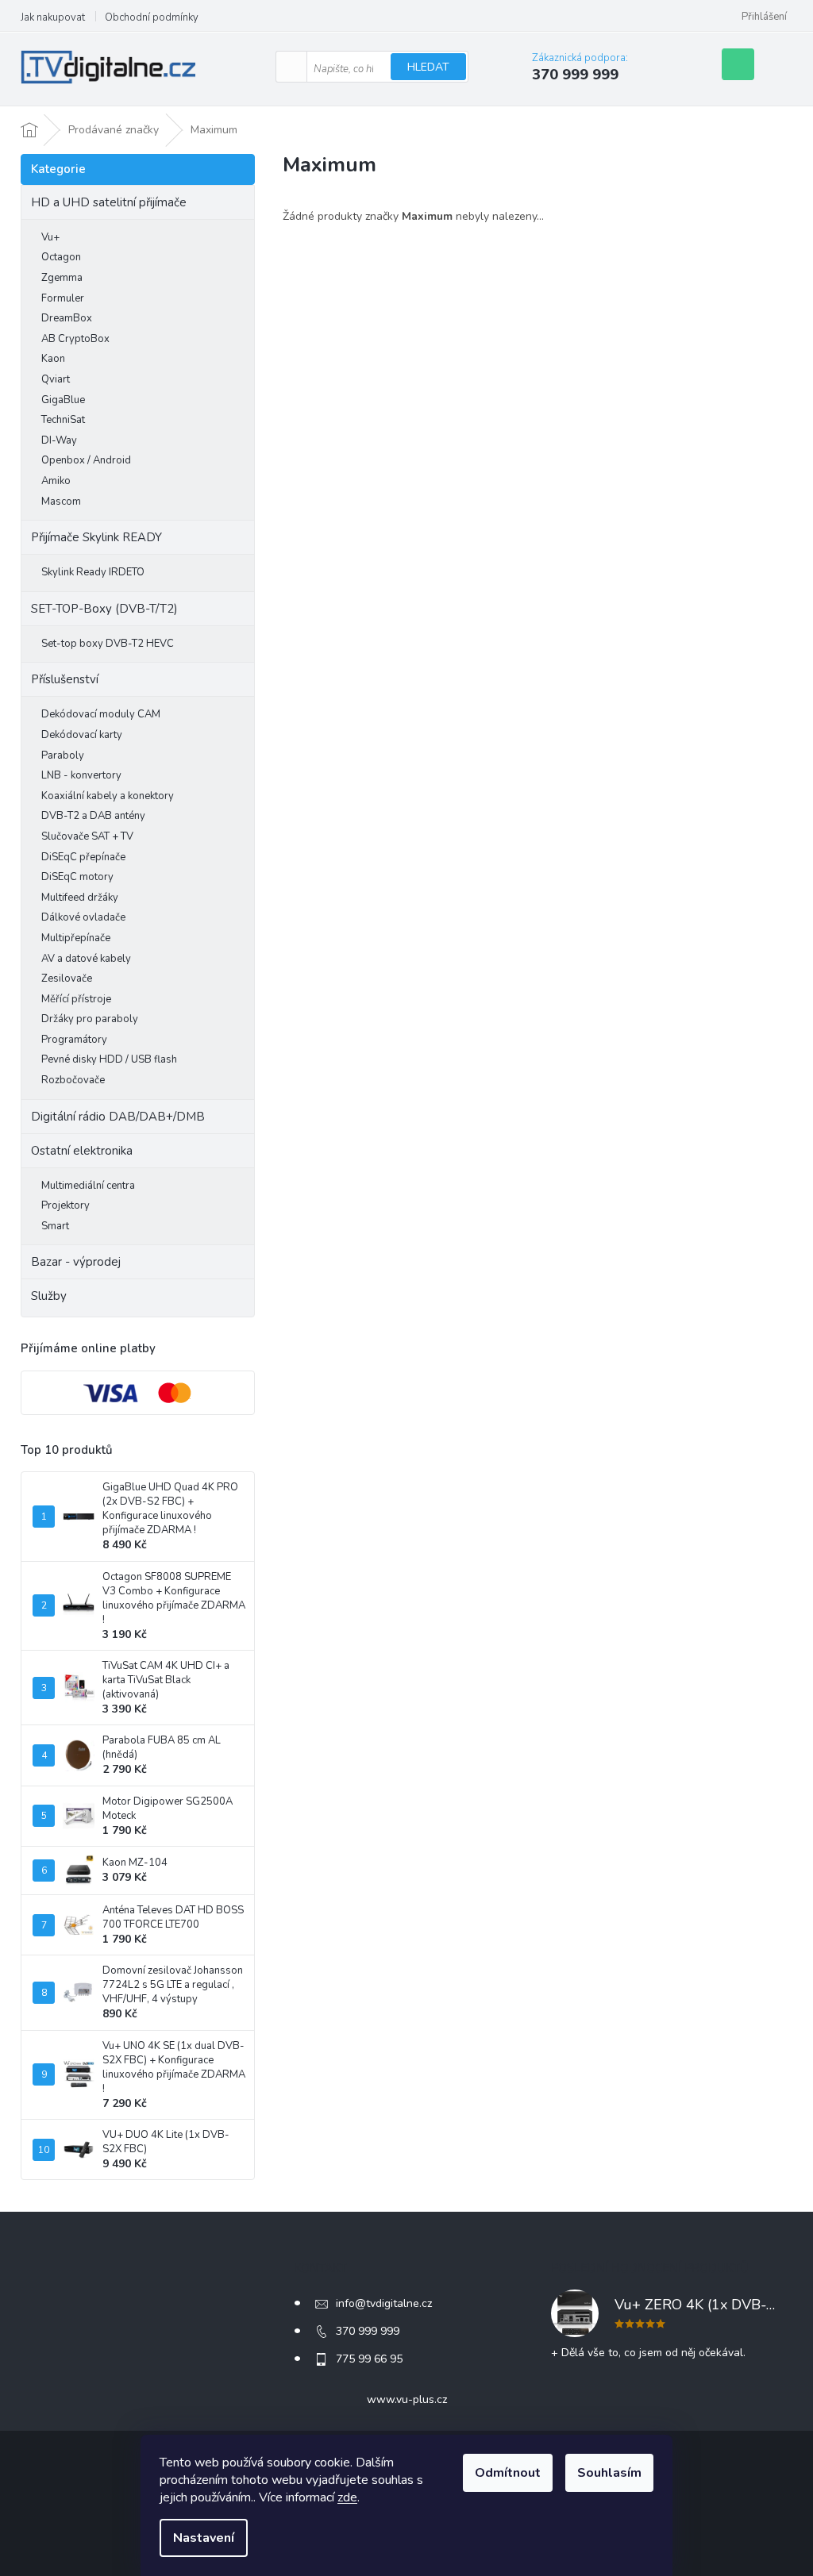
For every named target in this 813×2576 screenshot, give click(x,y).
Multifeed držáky (80, 898)
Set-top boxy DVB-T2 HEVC (108, 644)
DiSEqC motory (77, 877)
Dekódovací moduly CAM (101, 714)
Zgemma (62, 278)
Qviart (56, 379)
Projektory (66, 1205)
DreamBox (67, 318)
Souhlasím (609, 2473)
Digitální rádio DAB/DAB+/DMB (118, 1117)
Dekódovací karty (82, 735)
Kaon (53, 359)
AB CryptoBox (75, 339)
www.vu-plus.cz (407, 2399)
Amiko (56, 481)
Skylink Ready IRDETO (93, 572)
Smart (55, 1226)
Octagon (61, 257)
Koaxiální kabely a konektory (108, 796)
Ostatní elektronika (82, 1151)
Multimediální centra (88, 1186)
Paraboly (63, 755)
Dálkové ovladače (83, 917)
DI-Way (59, 440)
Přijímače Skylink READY (96, 537)
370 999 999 (368, 2331)
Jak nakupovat (53, 17)
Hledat (428, 67)
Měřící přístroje (76, 999)
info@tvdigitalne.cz (384, 2303)
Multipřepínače (76, 938)
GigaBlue (63, 400)
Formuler (63, 298)
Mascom (61, 502)
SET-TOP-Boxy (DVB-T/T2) (104, 609)
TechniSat (63, 420)
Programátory (74, 1040)
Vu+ (50, 237)
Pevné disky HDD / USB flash (109, 1059)
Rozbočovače (73, 1080)
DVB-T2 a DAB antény (93, 816)
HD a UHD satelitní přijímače (109, 202)
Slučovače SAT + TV (87, 836)
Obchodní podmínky (152, 17)
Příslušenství (65, 679)
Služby (49, 1296)
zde (347, 2497)
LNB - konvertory (81, 775)
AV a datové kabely (86, 959)
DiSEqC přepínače (83, 857)
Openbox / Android (86, 460)
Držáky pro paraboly (90, 1019)
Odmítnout (508, 2473)
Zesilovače (67, 978)
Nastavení (204, 2538)
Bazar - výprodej (76, 1262)
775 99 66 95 (369, 2359)
